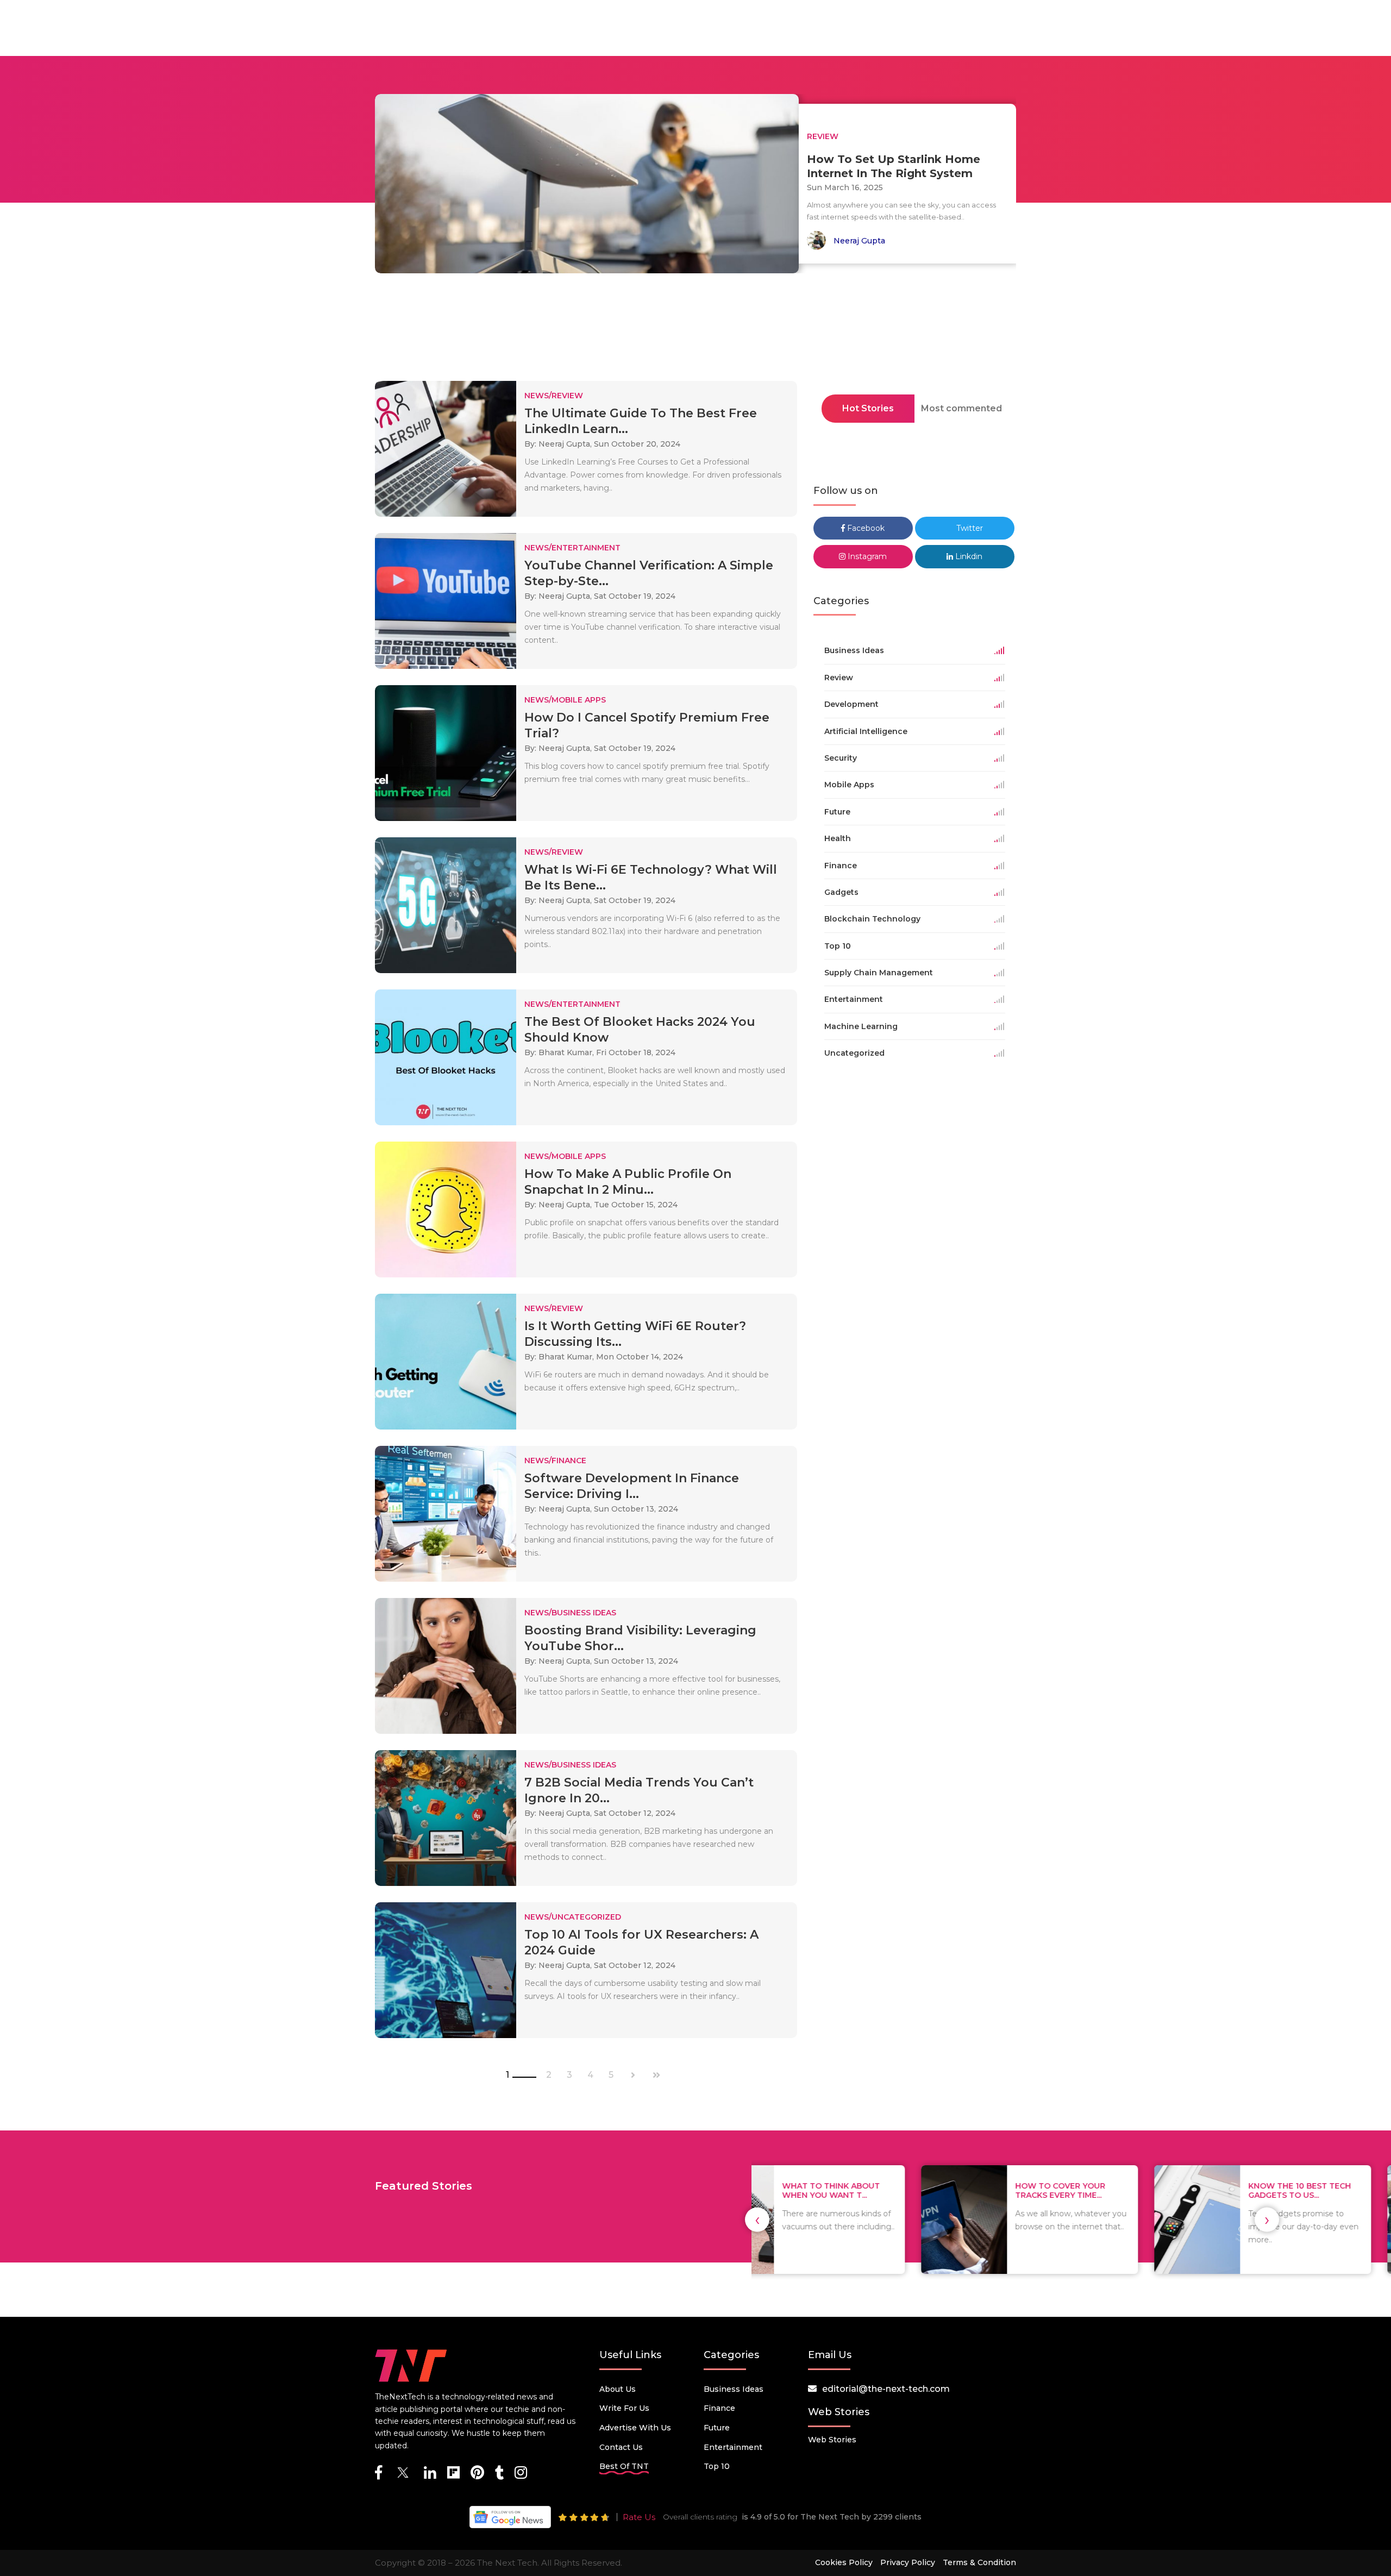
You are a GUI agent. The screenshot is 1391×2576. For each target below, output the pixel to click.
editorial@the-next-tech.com (886, 2389)
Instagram (866, 556)
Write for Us (624, 2408)
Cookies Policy (844, 2562)
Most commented (961, 408)
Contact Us (621, 2447)
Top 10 (717, 2466)
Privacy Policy (908, 2562)
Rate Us (639, 2517)
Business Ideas (734, 2389)
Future (717, 2428)
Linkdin (968, 556)
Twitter (969, 528)
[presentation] (757, 2220)
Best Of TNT (624, 2466)
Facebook (865, 528)
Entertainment (733, 2447)
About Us (618, 2389)
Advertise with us (635, 2428)
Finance (719, 2408)
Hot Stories (868, 408)
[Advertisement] (695, 330)
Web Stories (832, 2440)
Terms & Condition (979, 2562)
